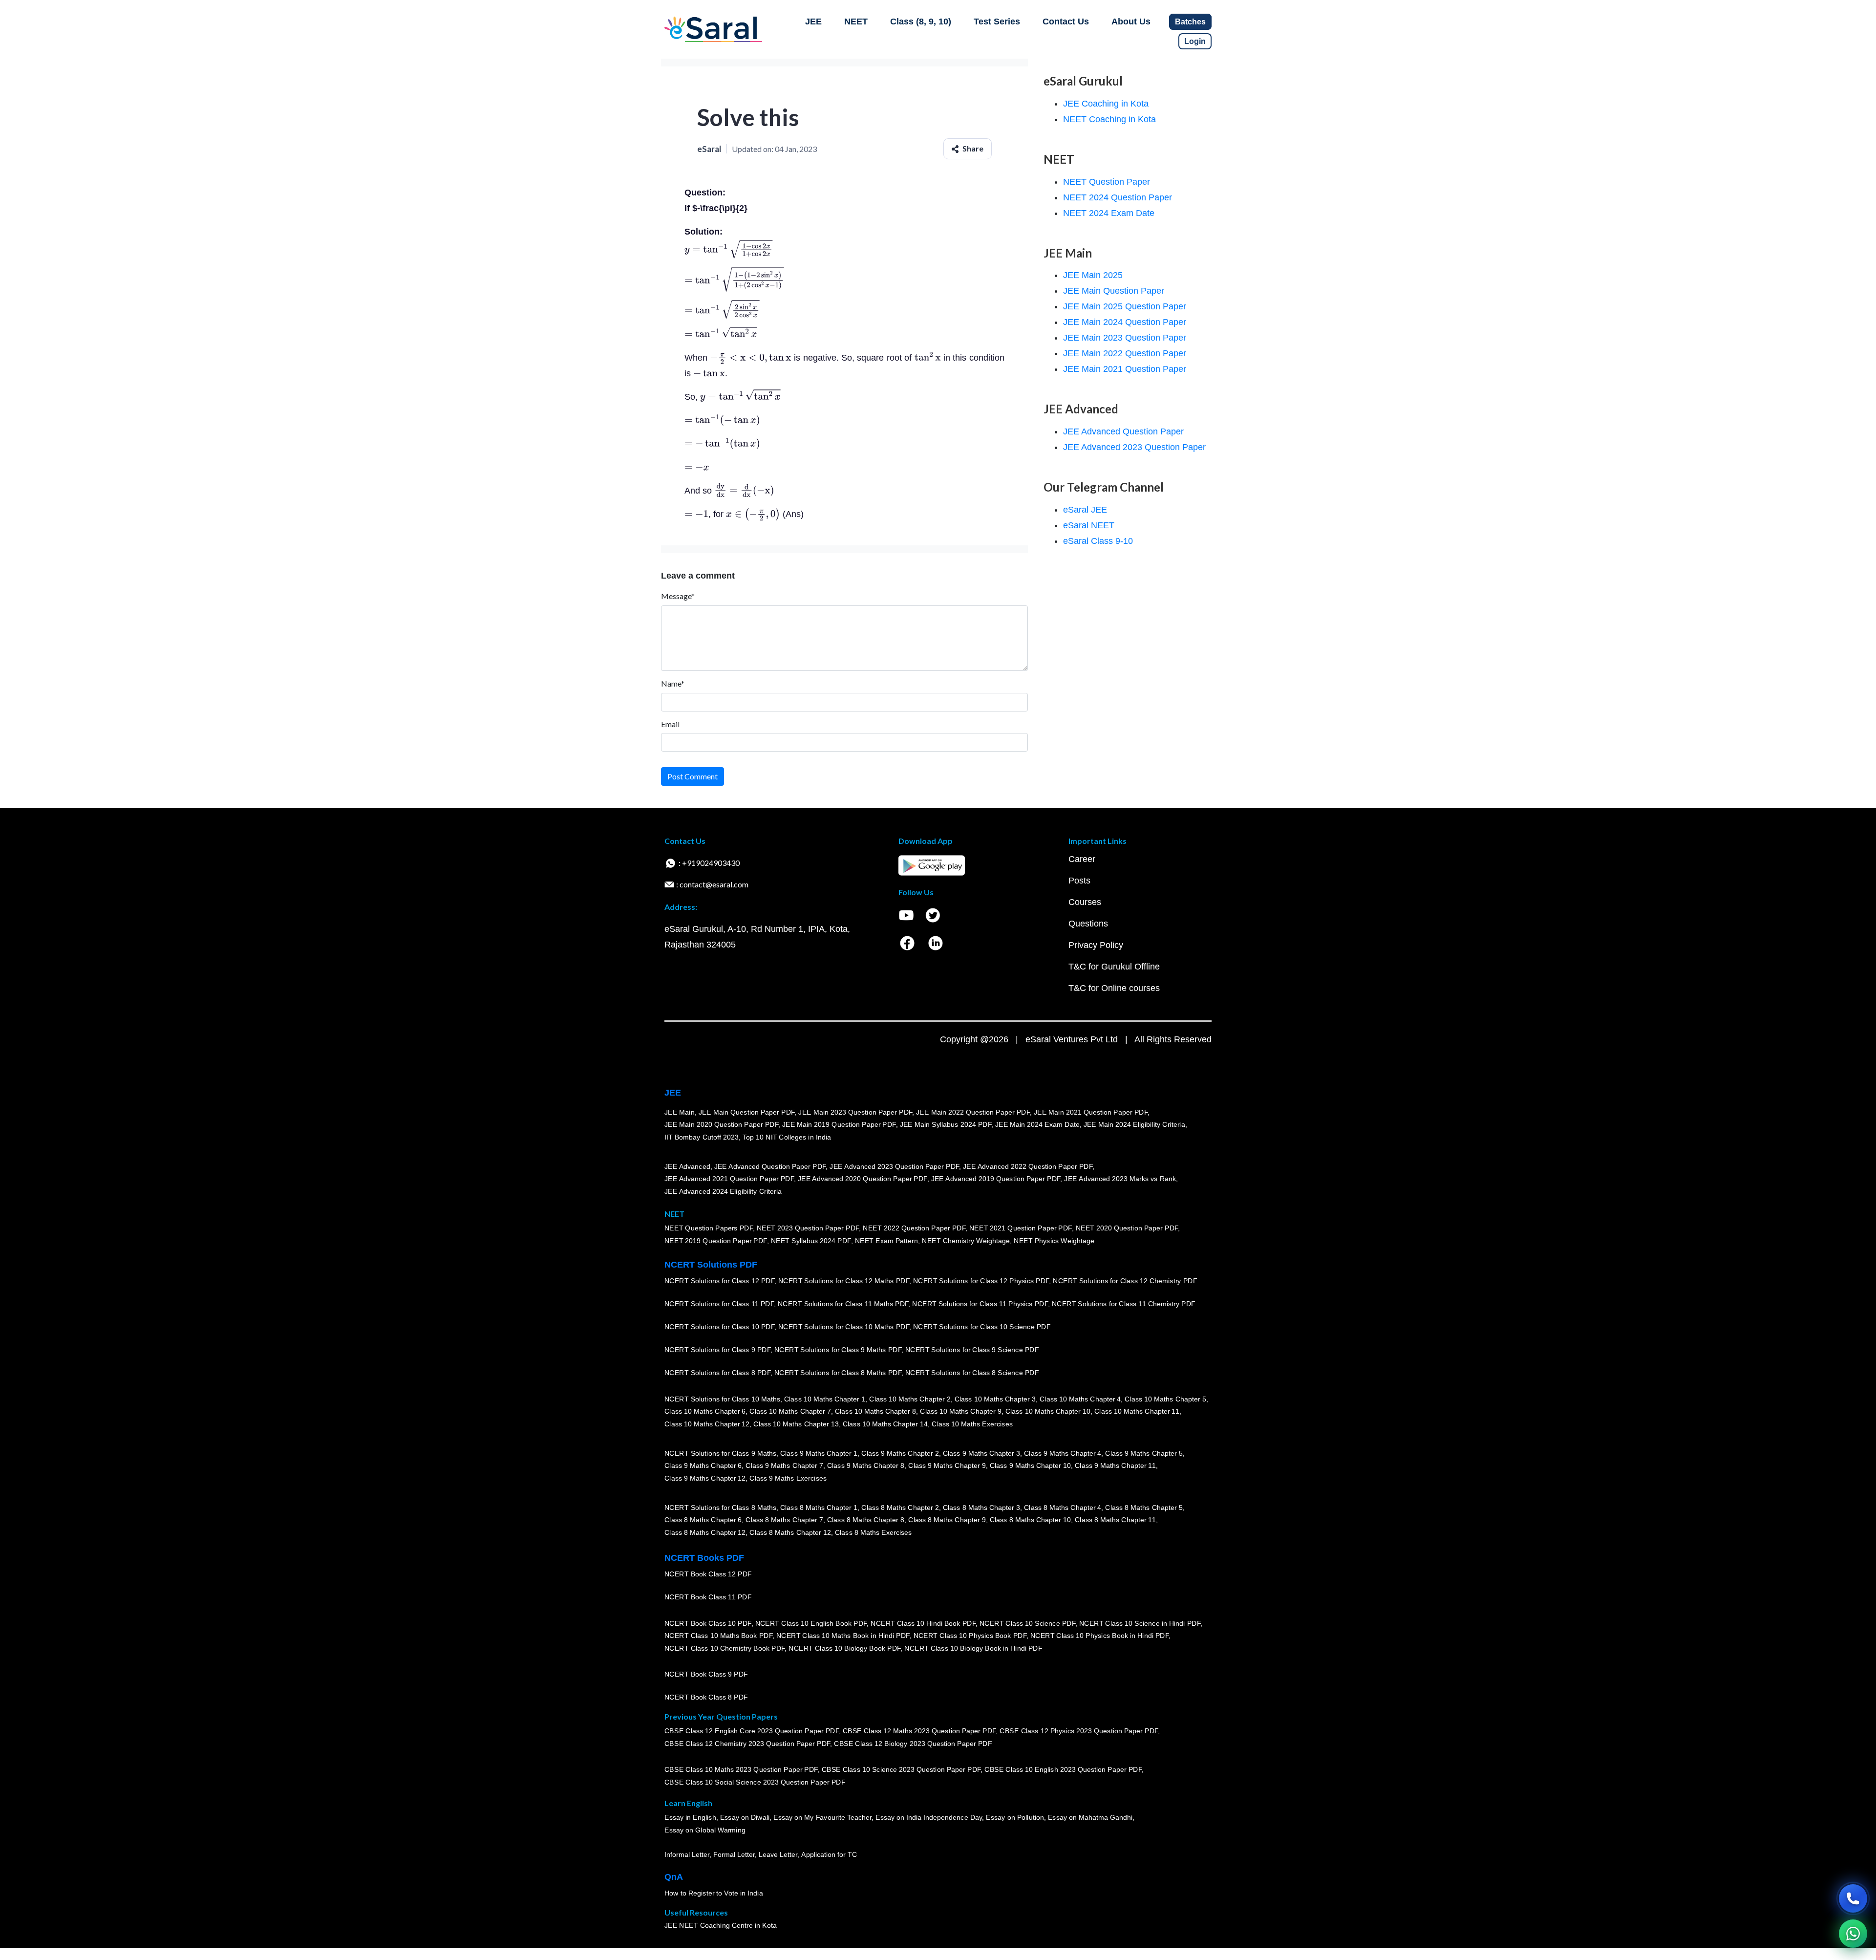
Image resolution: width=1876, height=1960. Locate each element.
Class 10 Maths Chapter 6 (705, 1412)
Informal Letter (687, 1855)
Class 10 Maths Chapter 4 (1080, 1399)
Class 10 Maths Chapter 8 (875, 1412)
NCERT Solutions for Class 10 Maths (722, 1399)
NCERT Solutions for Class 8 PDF (717, 1373)
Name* (673, 683)
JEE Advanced (687, 1166)
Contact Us (1066, 22)
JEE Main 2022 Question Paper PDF (973, 1112)
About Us (1131, 22)
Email (670, 724)
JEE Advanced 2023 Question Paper (1134, 447)
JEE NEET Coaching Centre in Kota (721, 1926)
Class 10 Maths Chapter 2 (910, 1399)
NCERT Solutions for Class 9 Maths (720, 1453)
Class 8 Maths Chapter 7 (784, 1520)
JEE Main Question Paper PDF (747, 1112)
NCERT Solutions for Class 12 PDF (719, 1281)
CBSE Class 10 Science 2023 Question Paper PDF (901, 1770)
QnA (674, 1877)
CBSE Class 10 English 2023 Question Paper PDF (1063, 1770)
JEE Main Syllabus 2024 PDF (946, 1125)
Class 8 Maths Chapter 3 (981, 1508)
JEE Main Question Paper (1114, 291)
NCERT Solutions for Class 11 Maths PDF (843, 1304)
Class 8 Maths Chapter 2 (900, 1508)
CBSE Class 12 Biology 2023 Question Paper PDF (913, 1744)
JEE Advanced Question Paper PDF (770, 1166)
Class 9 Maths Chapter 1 (819, 1453)
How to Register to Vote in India (714, 1894)
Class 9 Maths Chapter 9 (947, 1466)
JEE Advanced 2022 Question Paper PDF (1028, 1166)
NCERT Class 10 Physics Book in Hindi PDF (1099, 1636)
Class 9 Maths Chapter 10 (1030, 1466)
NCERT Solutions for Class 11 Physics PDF (980, 1304)
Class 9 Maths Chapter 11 (1115, 1466)
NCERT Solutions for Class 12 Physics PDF (981, 1281)
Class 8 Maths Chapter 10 (1030, 1520)
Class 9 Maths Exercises (788, 1478)
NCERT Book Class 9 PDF (706, 1675)
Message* (678, 596)
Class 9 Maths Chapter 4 (1063, 1453)
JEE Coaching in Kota (1106, 104)
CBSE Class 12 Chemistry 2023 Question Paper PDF (747, 1744)
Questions (1088, 924)
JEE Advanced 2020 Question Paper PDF (863, 1179)
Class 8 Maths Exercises (874, 1532)
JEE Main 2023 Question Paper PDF (855, 1112)
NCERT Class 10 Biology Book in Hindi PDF (973, 1648)
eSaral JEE (1085, 510)
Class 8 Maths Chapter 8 (866, 1520)
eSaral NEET (1089, 525)
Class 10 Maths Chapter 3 (995, 1399)
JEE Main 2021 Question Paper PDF (1091, 1112)
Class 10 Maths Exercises (972, 1424)
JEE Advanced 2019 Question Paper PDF (996, 1179)
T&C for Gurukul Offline (1114, 967)
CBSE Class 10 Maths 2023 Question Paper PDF (741, 1770)
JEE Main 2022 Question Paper (1125, 353)
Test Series (997, 22)
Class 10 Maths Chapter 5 (1165, 1399)
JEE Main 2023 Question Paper (1125, 338)
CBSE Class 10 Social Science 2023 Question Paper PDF (755, 1783)
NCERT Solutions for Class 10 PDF (719, 1327)
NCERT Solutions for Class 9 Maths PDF (838, 1350)
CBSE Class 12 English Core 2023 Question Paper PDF (752, 1731)
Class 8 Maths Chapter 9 (947, 1520)
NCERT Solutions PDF (711, 1265)
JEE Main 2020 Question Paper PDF (721, 1125)
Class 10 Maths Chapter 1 (825, 1399)
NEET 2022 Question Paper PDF (914, 1228)
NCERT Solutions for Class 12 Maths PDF (844, 1281)
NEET (856, 22)
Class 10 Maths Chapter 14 (885, 1424)
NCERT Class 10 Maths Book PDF (718, 1636)
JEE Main (680, 1112)
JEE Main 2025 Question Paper (1125, 306)
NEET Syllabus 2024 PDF (811, 1241)
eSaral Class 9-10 (1098, 541)
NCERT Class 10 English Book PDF (811, 1623)
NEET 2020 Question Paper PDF (1127, 1228)
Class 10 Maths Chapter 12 (707, 1424)
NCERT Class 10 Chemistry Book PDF (725, 1648)
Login (1195, 41)
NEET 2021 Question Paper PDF (1021, 1228)
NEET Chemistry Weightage (966, 1241)
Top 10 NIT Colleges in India (787, 1137)
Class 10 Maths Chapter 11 (1137, 1412)
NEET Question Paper (1107, 182)
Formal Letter (734, 1855)
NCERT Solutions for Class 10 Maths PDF (844, 1327)
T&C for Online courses (1114, 988)
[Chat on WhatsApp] (1853, 1934)
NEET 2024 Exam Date (1109, 213)
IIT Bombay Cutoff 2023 (702, 1137)
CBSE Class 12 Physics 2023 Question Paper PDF (1079, 1731)
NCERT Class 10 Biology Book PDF (844, 1648)
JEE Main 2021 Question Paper (1125, 369)
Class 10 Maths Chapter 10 (1048, 1412)
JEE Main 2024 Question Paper (1125, 322)
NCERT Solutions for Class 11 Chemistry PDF (1124, 1304)
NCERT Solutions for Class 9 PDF (717, 1350)
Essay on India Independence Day (929, 1818)
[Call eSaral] (1853, 1898)
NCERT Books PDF (704, 1558)
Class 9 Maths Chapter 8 (866, 1466)
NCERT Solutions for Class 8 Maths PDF (838, 1373)
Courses (1085, 902)
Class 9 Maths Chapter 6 (703, 1466)
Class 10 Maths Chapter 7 (790, 1412)
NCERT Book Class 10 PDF (708, 1623)
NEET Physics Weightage (1054, 1241)
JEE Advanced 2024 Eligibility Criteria (723, 1191)
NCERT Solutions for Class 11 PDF (719, 1304)
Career (1082, 859)
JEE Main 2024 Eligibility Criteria (1134, 1125)
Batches (1190, 22)
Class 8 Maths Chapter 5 (1144, 1508)
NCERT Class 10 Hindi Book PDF (923, 1623)
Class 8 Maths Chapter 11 (1115, 1520)
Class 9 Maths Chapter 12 (705, 1478)
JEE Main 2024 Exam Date (1037, 1125)
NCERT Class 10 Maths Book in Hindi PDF (843, 1636)
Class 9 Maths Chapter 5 (1144, 1453)
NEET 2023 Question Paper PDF (808, 1228)
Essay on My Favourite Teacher (822, 1818)
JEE (813, 22)
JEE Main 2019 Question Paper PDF (839, 1125)
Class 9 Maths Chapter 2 (900, 1453)
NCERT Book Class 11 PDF (708, 1597)
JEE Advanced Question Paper (1123, 431)
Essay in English (690, 1818)
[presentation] (728, 250)
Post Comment (693, 776)
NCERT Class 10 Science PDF (1027, 1623)
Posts (1079, 881)
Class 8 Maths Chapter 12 (705, 1532)
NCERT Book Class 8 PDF (706, 1698)
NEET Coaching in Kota (1109, 119)
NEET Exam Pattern (887, 1241)
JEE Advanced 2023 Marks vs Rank (1120, 1179)
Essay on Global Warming (705, 1831)
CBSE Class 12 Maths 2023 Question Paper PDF (919, 1731)
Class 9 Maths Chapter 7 (784, 1466)
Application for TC (829, 1855)
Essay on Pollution (1015, 1818)
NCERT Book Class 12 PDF (708, 1574)
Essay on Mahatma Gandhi (1090, 1818)
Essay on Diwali (745, 1818)
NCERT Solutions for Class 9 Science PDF (972, 1350)
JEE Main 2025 (1093, 275)
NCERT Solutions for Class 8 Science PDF (972, 1373)
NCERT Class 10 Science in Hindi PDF (1140, 1623)
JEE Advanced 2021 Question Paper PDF (729, 1179)
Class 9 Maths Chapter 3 (981, 1453)
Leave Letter (778, 1855)
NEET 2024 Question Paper (1118, 197)
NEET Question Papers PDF (709, 1228)
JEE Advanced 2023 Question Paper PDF (894, 1166)
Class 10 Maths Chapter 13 (796, 1424)
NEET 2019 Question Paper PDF (716, 1241)
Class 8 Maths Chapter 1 (819, 1508)
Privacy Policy (1096, 945)
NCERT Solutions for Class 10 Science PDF (982, 1327)
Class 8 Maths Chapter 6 (703, 1520)
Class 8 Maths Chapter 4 (1063, 1508)
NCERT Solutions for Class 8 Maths (720, 1508)
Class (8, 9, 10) (921, 22)
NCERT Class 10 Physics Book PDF (970, 1636)
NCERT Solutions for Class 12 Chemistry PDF (1125, 1281)
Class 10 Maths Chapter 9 (960, 1412)
